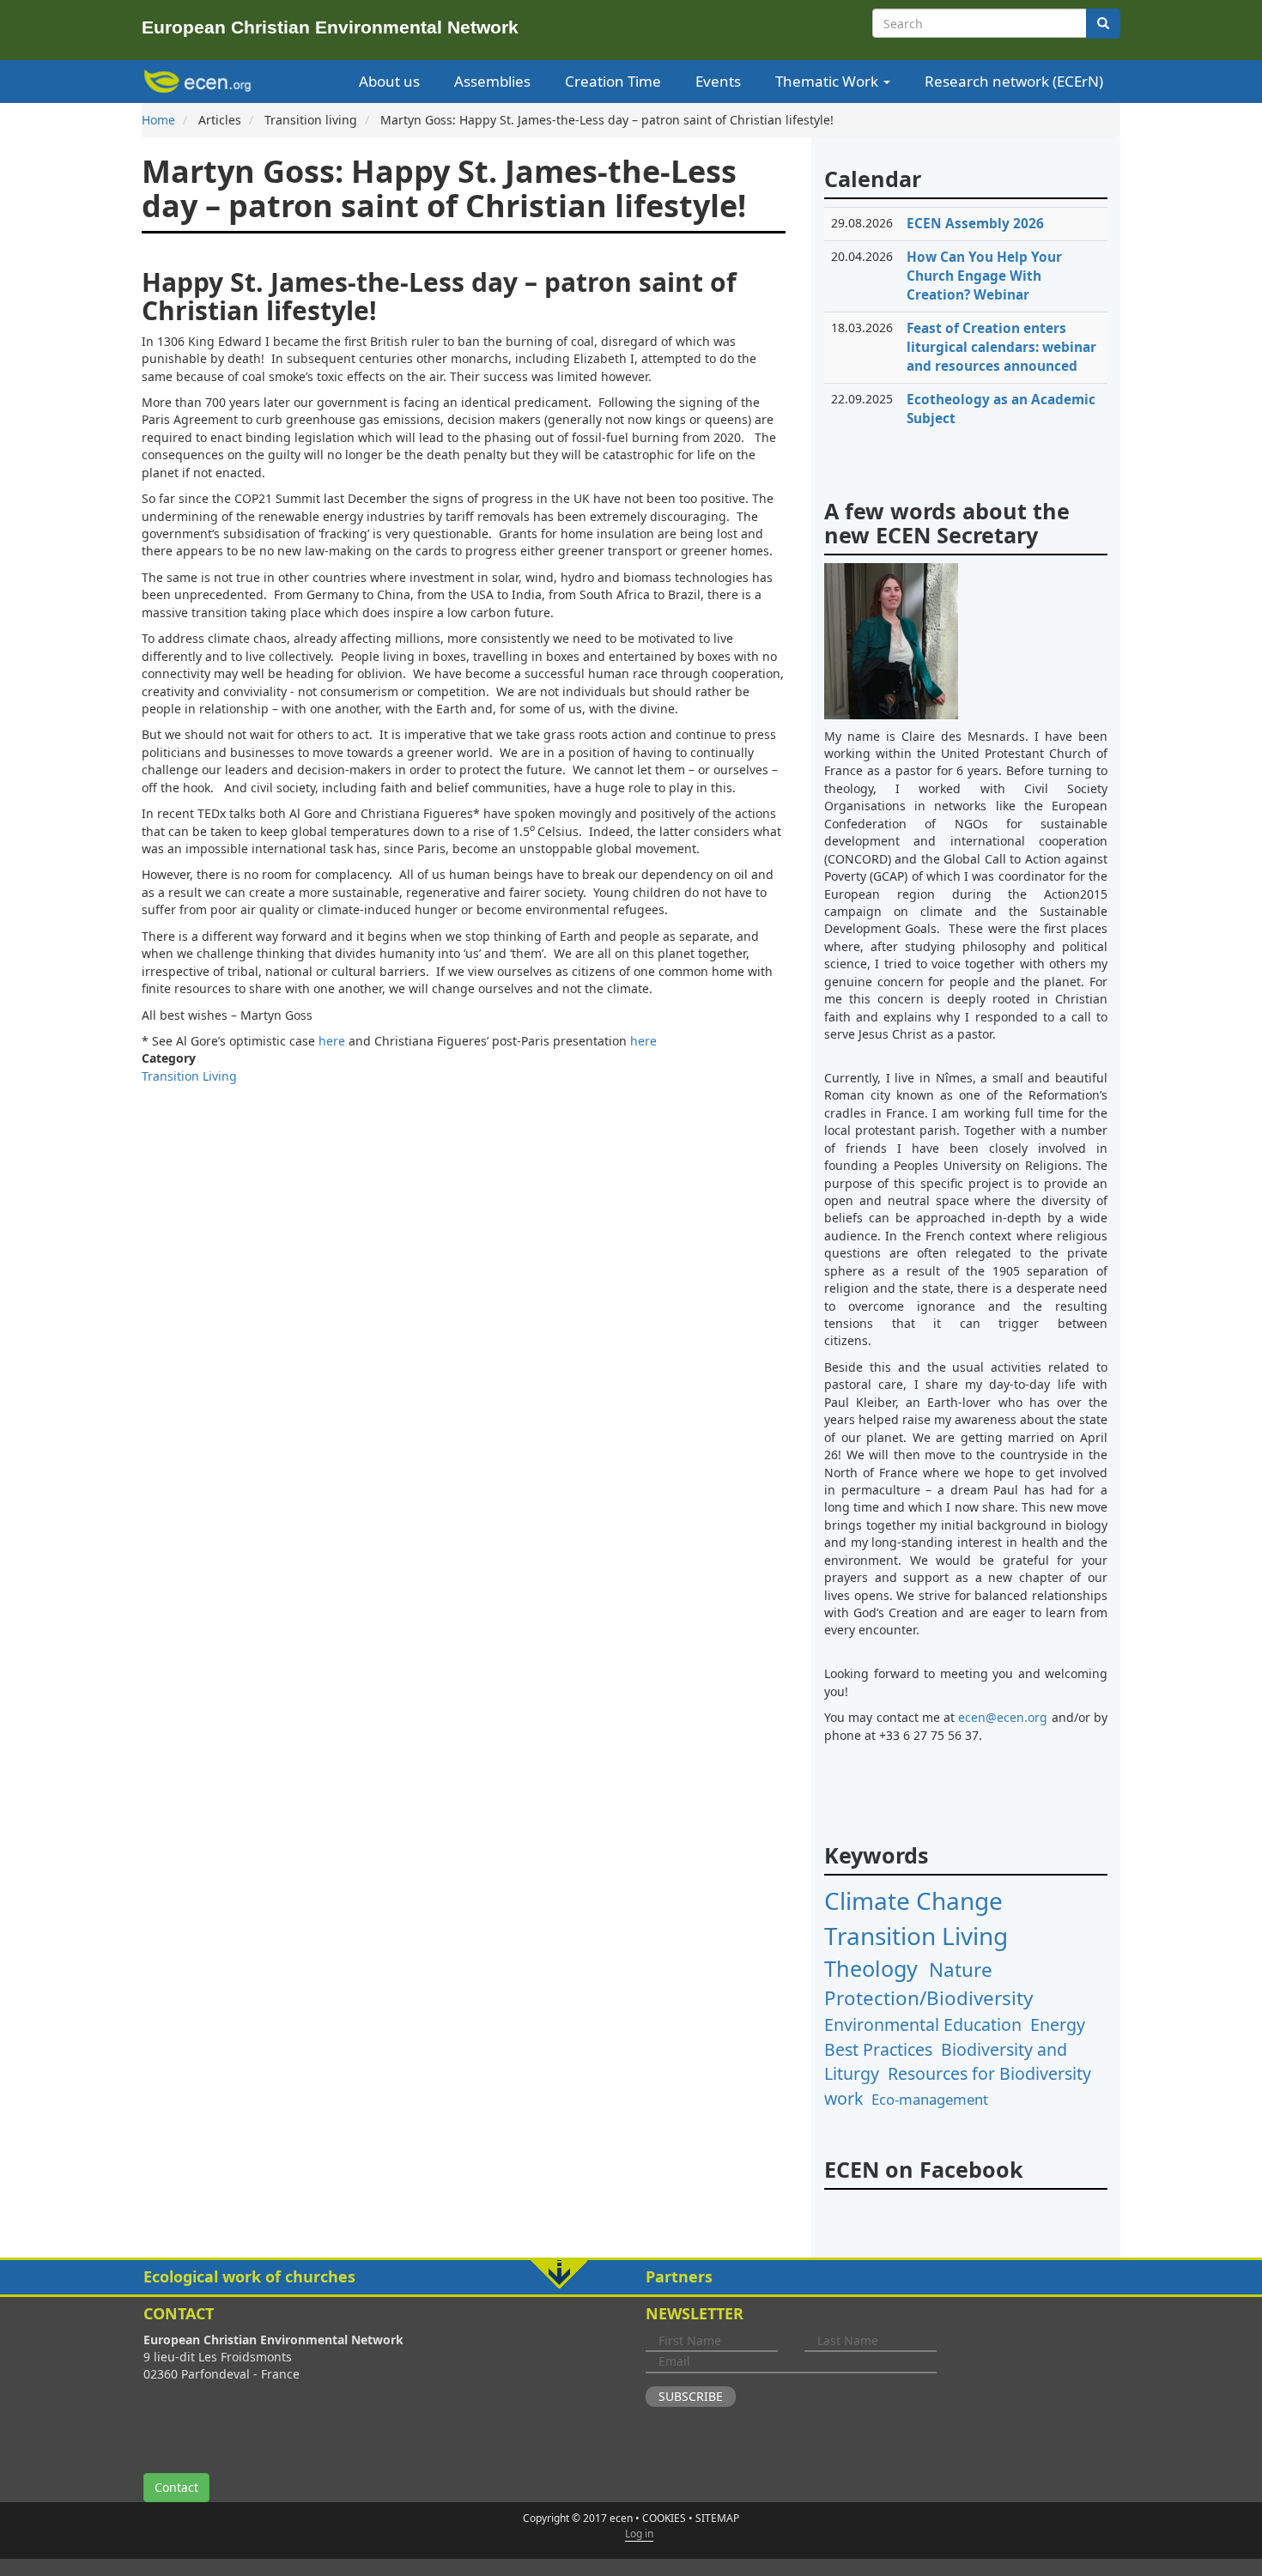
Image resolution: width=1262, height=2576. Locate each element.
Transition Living (189, 1076)
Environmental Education (923, 2024)
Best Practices (878, 2049)
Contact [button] (176, 2487)
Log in (639, 2534)
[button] (631, 2277)
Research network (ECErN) (1014, 81)
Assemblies (492, 81)
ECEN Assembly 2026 (975, 224)
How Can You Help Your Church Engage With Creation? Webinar (984, 276)
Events (718, 81)
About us (389, 81)
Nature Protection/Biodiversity (928, 1984)
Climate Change (913, 1900)
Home (158, 120)
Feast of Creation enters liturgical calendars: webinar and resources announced (1001, 347)
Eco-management (930, 2099)
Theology (871, 1968)
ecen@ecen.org (1003, 1717)
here (332, 1041)
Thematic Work (828, 81)
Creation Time (613, 81)
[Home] (200, 82)
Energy (1058, 2024)
